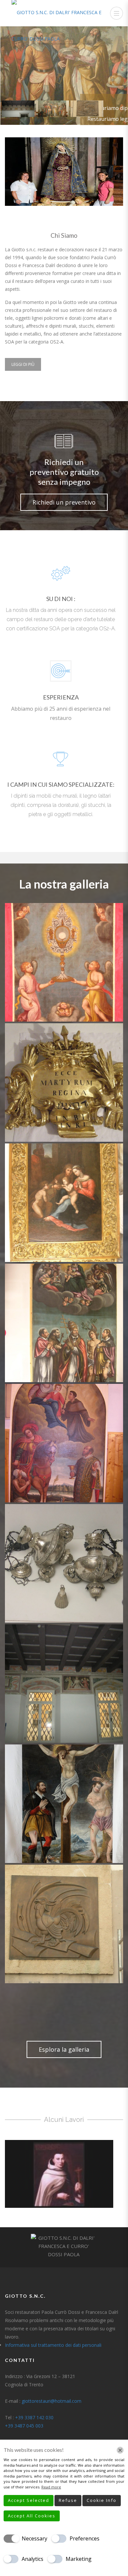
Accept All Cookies (32, 2516)
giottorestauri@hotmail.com (52, 2401)
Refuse (68, 2500)
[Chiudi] (120, 2450)
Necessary (34, 2538)
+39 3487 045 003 (24, 2426)
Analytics (32, 2559)
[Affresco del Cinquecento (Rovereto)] (64, 1684)
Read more (51, 2487)
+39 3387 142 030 (34, 2417)
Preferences (85, 2538)
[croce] (64, 1804)
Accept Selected (29, 2500)
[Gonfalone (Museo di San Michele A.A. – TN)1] (64, 962)
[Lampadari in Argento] (64, 1563)
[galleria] (64, 1924)
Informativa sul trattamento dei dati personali (53, 2345)
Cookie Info (102, 2500)
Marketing (79, 2559)
